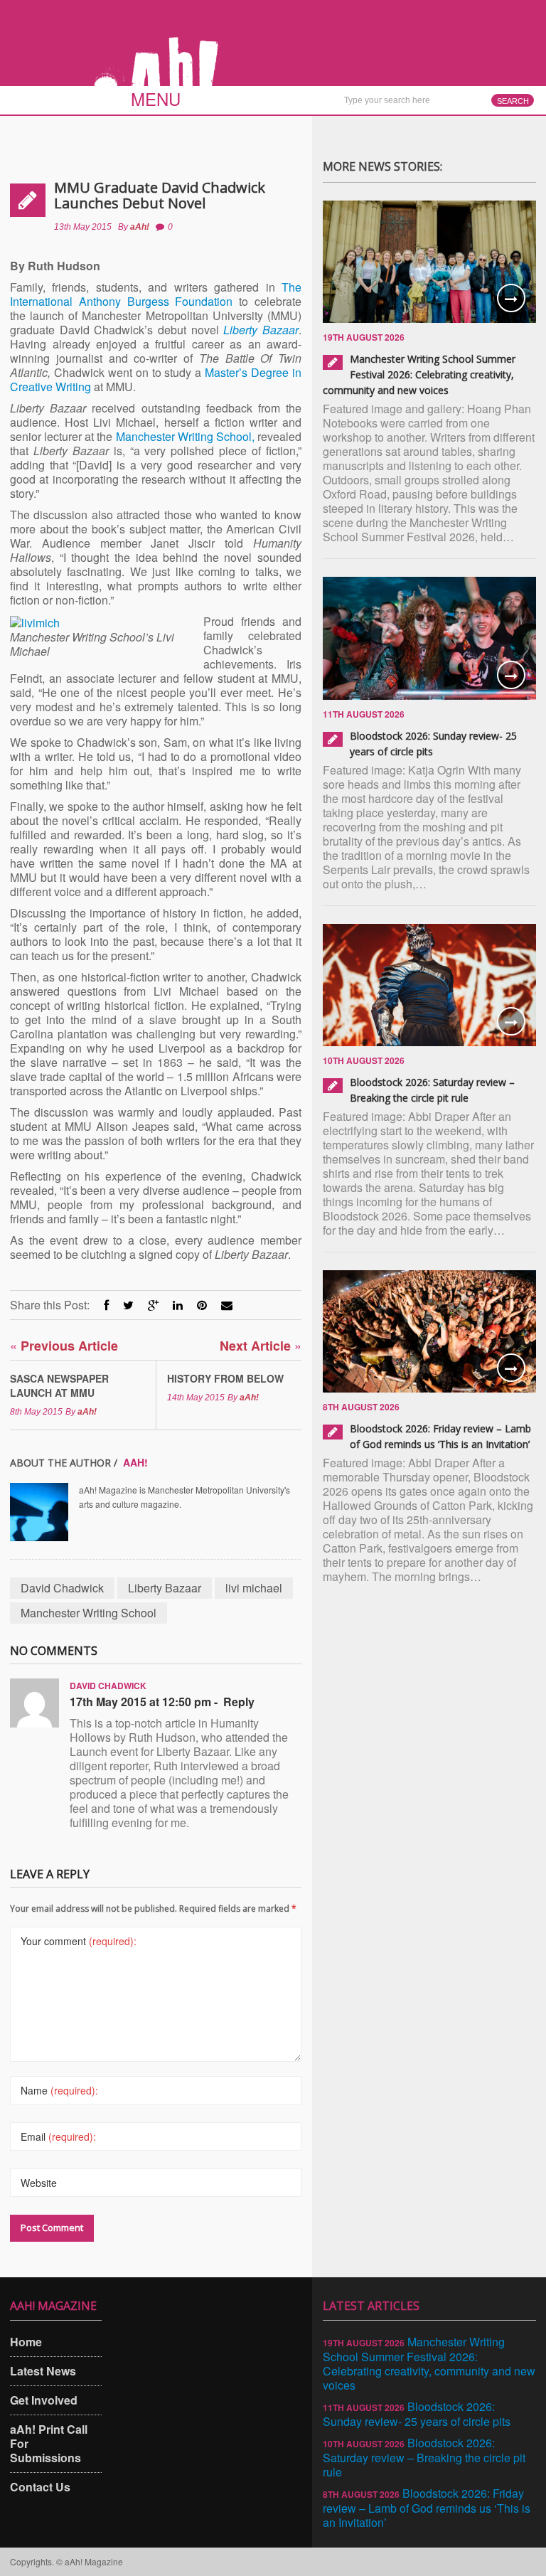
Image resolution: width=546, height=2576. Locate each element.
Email (58, 2136)
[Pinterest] (202, 1305)
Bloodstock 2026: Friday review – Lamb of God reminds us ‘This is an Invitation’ (427, 2508)
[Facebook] (106, 1305)
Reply (239, 1702)
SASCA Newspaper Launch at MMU (59, 1385)
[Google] (153, 1305)
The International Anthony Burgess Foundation (156, 294)
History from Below (225, 1378)
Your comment (79, 1941)
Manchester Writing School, (185, 436)
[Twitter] (128, 1305)
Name (59, 2090)
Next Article (261, 1345)
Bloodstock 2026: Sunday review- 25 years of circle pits (417, 2414)
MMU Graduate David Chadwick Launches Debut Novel (160, 195)
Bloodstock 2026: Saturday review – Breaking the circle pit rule (424, 2457)
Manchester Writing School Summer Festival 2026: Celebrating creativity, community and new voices (419, 374)
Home (26, 2342)
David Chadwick (62, 1588)
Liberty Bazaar (165, 1588)
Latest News (43, 2371)
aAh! (140, 227)
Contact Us (40, 2487)
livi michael (254, 1588)
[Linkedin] (178, 1305)
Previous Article (64, 1345)
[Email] (227, 1305)
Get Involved (44, 2400)
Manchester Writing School (89, 1613)
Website (39, 2183)
